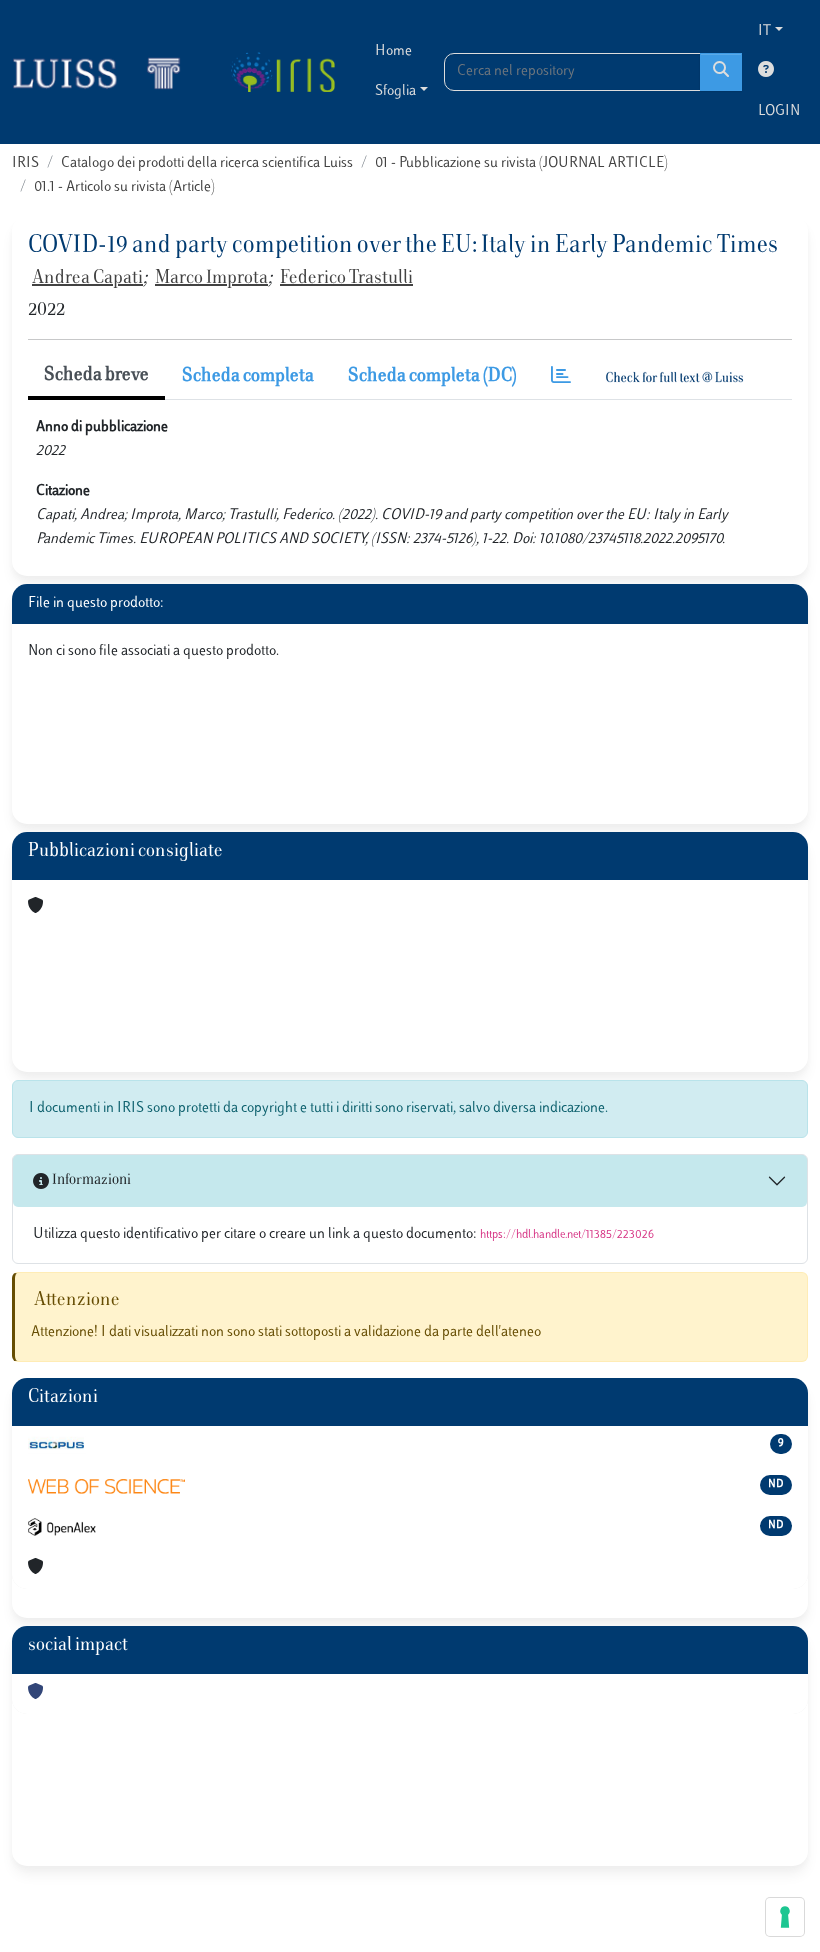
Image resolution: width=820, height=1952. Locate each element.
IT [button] (764, 31)
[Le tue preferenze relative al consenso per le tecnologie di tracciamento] (785, 1917)
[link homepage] (105, 72)
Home (393, 51)
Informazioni (90, 1180)
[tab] (561, 377)
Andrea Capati (87, 279)
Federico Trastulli (346, 279)
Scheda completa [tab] (248, 377)
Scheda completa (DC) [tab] (432, 377)
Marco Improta (211, 279)
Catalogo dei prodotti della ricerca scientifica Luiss (207, 163)
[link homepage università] (282, 72)
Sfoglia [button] (395, 91)
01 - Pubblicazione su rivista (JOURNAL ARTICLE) (521, 163)
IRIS (25, 163)
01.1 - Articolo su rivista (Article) (124, 187)
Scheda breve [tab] (96, 376)
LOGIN (779, 111)
